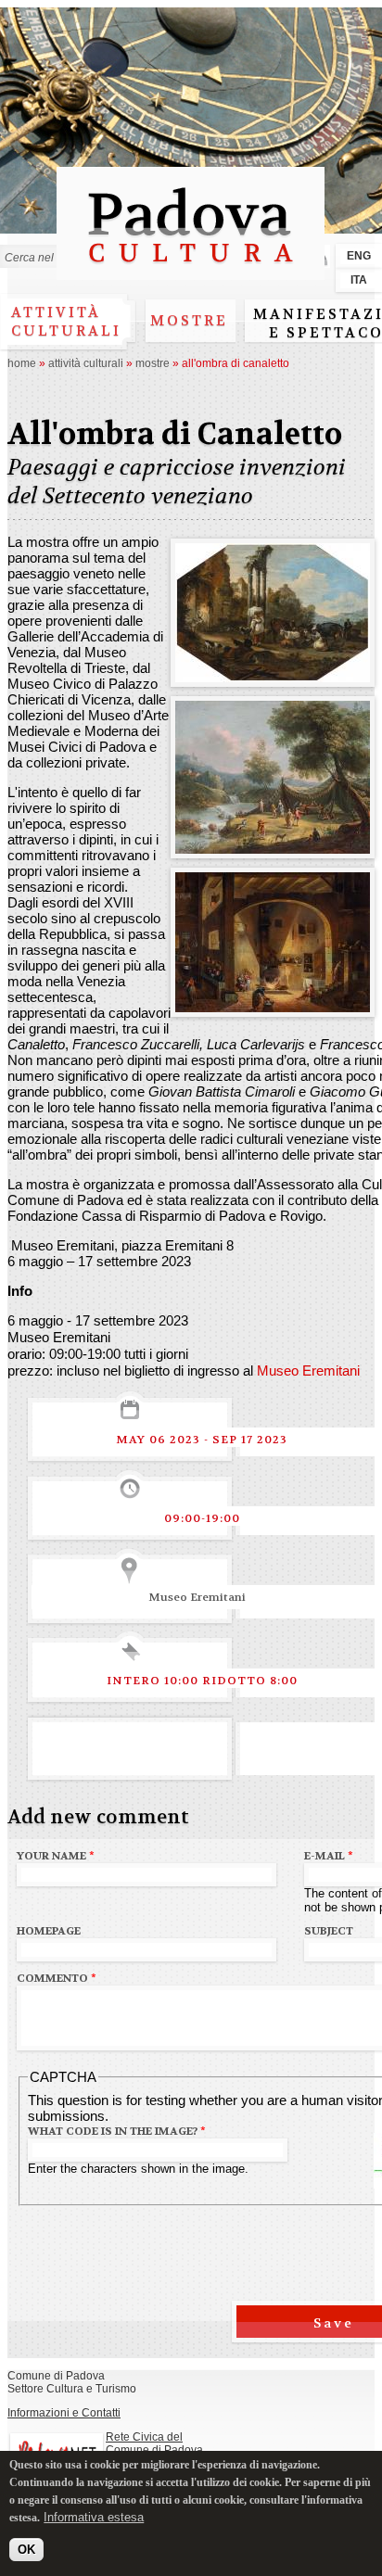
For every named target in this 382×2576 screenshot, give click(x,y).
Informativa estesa (94, 2517)
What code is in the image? (117, 2131)
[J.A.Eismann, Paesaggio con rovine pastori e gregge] (273, 674)
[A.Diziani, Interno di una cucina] (273, 1004)
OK (26, 2550)
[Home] (191, 271)
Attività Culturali (86, 363)
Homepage (49, 1931)
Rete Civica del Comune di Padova (154, 2443)
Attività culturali (66, 322)
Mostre (189, 321)
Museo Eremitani (308, 1370)
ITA (359, 280)
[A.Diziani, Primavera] (273, 846)
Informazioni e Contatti (64, 2413)
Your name (56, 1856)
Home (22, 363)
